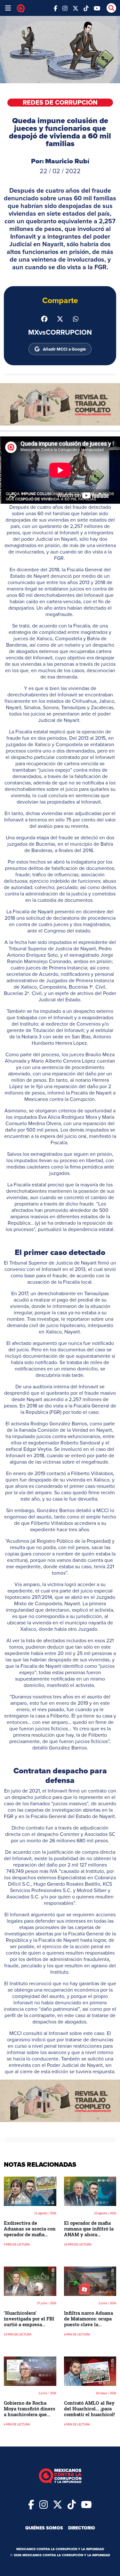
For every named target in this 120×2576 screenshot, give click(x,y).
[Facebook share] (44, 318)
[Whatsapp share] (76, 318)
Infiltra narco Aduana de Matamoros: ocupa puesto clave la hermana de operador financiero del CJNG (88, 2324)
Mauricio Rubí (67, 161)
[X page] (76, 8)
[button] (60, 404)
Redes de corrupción (60, 103)
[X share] (60, 318)
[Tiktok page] (72, 2504)
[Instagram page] (65, 8)
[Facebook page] (56, 8)
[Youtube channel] (97, 8)
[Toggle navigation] (8, 8)
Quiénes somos (44, 2528)
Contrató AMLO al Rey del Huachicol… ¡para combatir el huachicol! (89, 2409)
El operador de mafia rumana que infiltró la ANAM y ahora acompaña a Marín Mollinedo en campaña (90, 2234)
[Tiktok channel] (86, 8)
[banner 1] (60, 404)
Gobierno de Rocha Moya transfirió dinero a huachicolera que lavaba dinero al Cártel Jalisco (30, 2414)
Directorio (82, 2528)
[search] (111, 8)
